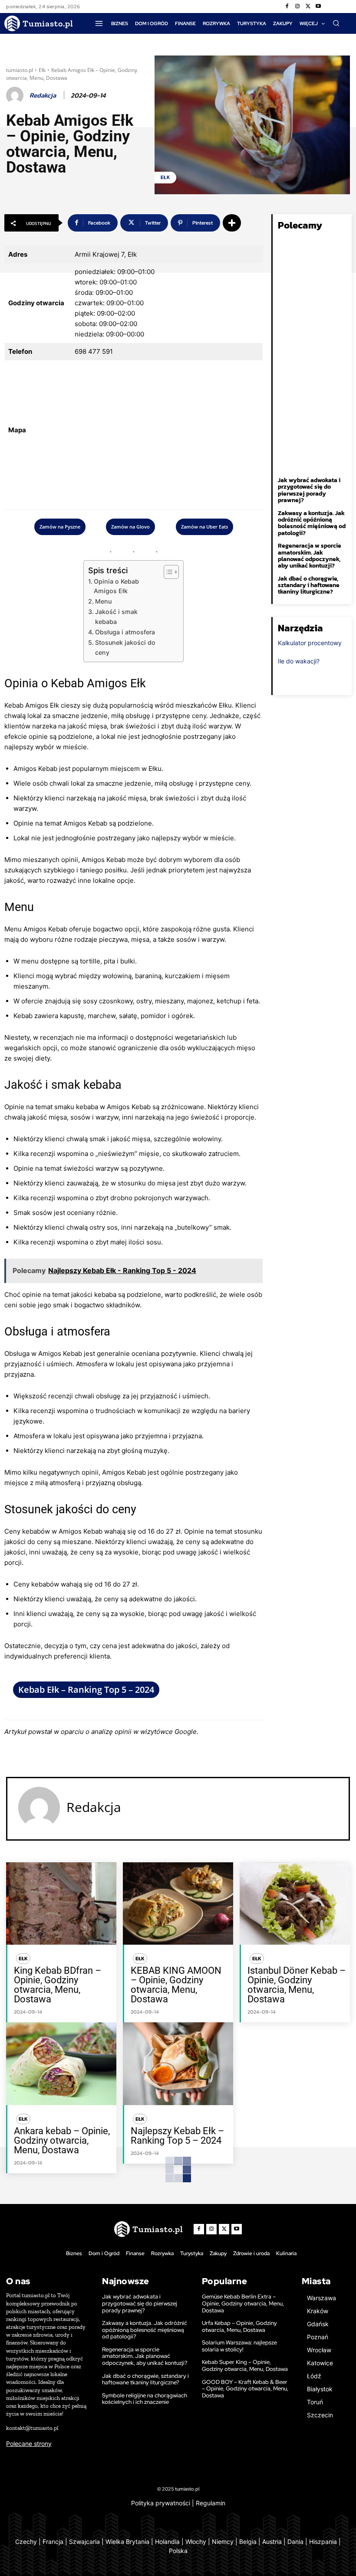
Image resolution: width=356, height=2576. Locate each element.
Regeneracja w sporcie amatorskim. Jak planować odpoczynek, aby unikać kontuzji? (310, 556)
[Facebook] (287, 7)
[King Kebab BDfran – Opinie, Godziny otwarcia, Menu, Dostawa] (61, 1903)
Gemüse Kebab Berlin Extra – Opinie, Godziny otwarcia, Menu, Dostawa (243, 2303)
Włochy (196, 2542)
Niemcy (223, 2542)
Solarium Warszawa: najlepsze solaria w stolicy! (239, 2346)
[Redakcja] (16, 95)
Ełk (42, 70)
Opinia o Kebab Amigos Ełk (116, 586)
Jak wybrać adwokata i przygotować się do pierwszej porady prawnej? (309, 490)
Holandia (167, 2542)
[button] (336, 23)
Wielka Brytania (127, 2542)
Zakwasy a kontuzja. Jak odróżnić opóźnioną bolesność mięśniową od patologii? (312, 523)
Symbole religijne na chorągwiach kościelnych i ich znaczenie (145, 2399)
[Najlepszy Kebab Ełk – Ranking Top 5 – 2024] (178, 2063)
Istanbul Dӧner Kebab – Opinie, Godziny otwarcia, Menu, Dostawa (297, 1985)
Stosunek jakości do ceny (125, 647)
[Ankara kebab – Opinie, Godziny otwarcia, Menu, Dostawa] (61, 2063)
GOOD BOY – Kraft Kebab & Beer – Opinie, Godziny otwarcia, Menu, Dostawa (245, 2389)
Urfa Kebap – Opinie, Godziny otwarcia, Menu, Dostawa (239, 2326)
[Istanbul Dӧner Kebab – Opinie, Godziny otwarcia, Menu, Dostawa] (295, 1903)
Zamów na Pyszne (60, 527)
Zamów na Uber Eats (204, 527)
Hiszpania (323, 2542)
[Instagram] (297, 7)
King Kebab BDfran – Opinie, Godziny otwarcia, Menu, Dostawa (58, 1985)
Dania (295, 2542)
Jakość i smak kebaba (116, 617)
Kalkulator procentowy (310, 643)
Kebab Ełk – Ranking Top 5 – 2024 (86, 1690)
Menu (103, 601)
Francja (53, 2542)
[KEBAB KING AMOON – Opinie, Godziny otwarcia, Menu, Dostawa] (178, 1903)
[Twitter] (308, 7)
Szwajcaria (84, 2542)
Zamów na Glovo (130, 527)
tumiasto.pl (20, 70)
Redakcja (43, 95)
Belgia (248, 2542)
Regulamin (211, 2503)
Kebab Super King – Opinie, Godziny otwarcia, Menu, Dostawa (245, 2365)
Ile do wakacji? (299, 661)
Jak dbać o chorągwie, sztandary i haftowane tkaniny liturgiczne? (309, 585)
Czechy (26, 2542)
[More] (232, 223)
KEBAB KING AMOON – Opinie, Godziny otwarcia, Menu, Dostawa (176, 1985)
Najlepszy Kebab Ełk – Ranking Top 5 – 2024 (177, 2136)
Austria (272, 2542)
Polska (178, 2551)
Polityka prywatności (161, 2503)
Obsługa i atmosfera (125, 632)
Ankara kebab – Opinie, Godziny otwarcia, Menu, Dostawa (62, 2140)
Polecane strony (29, 2444)
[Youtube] (318, 7)
